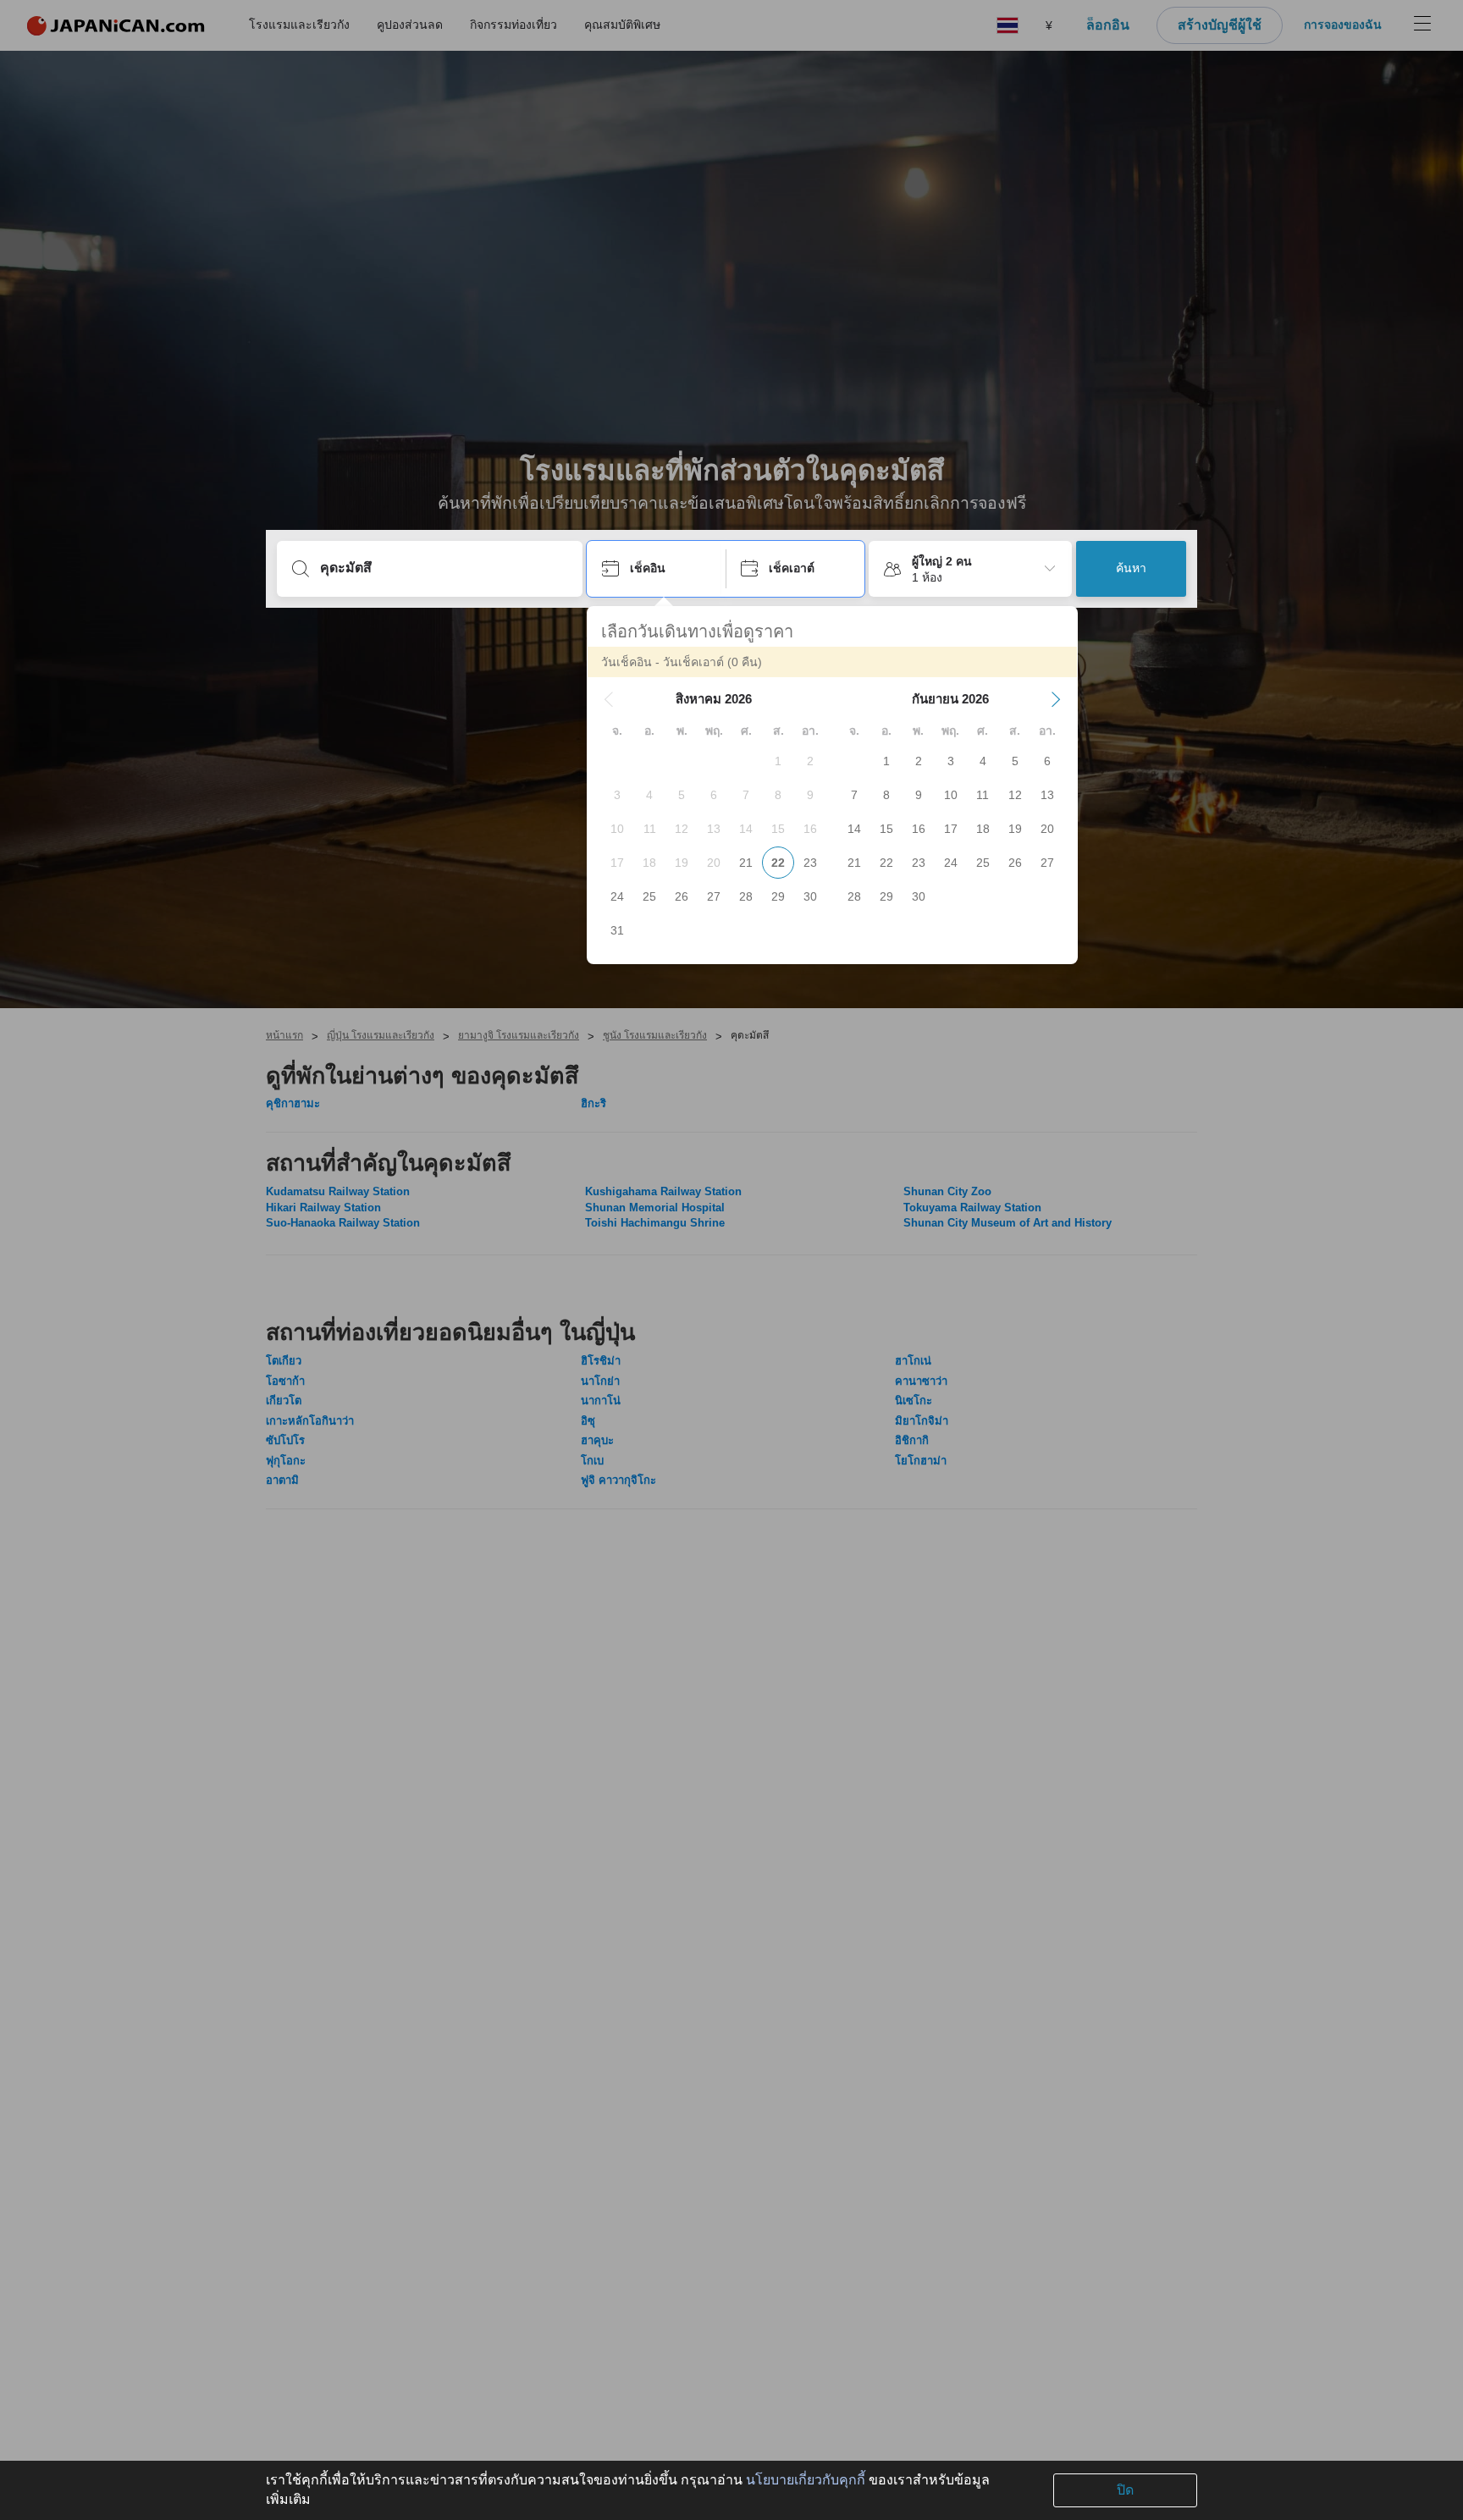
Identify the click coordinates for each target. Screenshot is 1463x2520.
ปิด (1125, 2490)
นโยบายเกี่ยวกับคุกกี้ (806, 2480)
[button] (609, 699)
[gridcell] (778, 761)
